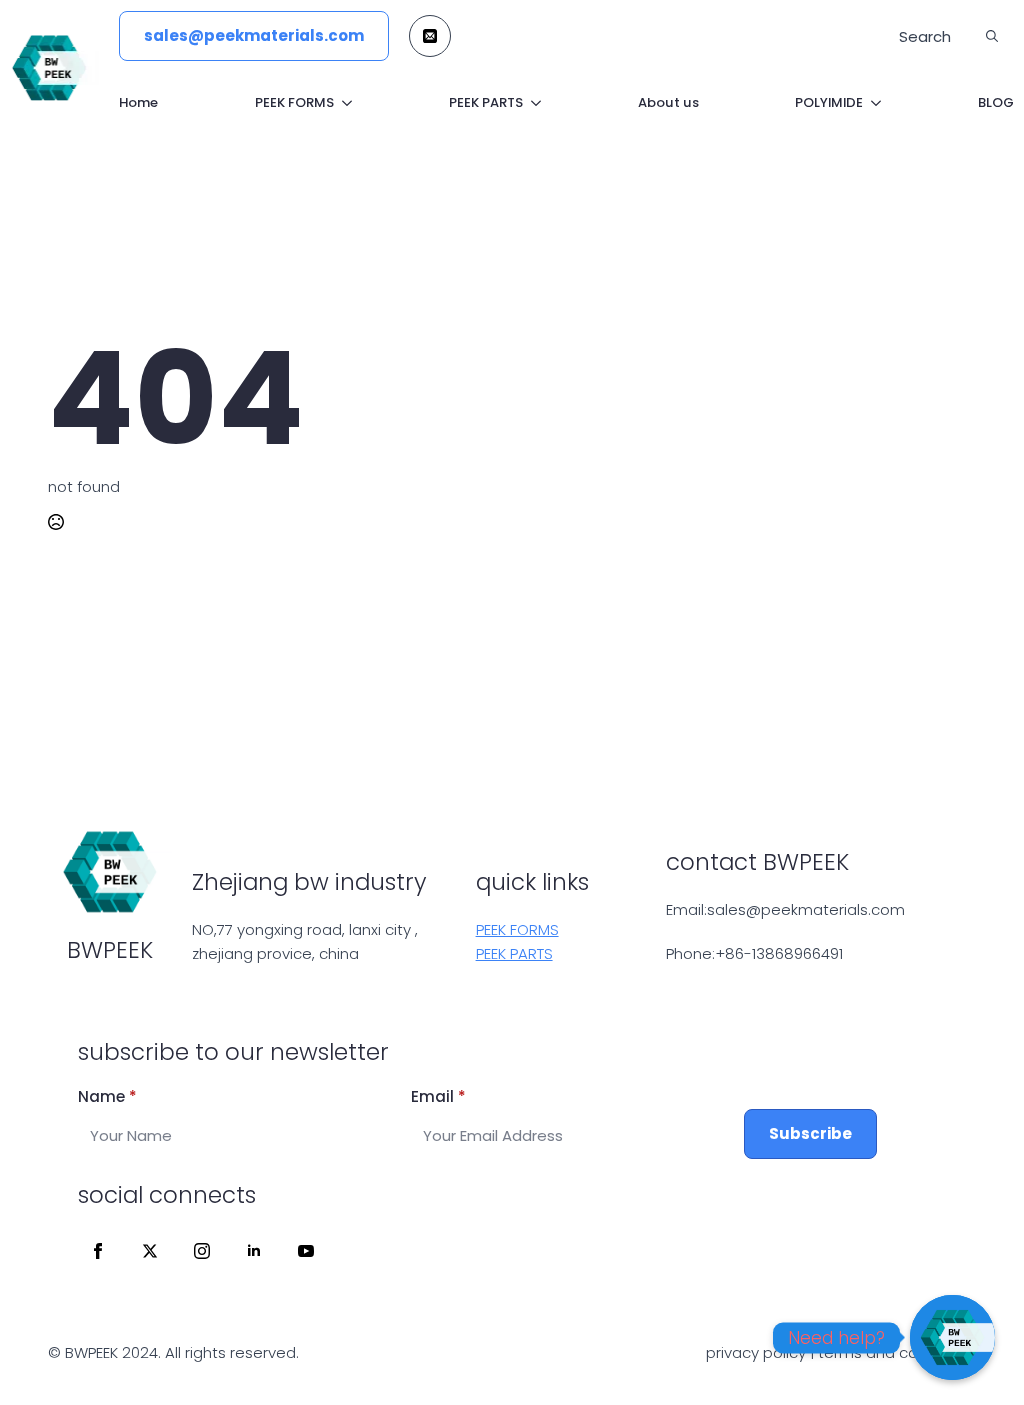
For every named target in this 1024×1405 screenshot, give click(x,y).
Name (107, 1096)
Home (138, 102)
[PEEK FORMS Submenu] (343, 102)
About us (668, 102)
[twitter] (150, 1251)
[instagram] (202, 1251)
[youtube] (306, 1251)
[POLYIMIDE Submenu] (872, 102)
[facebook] (98, 1251)
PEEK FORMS (294, 102)
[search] (992, 36)
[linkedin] (254, 1251)
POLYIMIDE (829, 102)
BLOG (996, 102)
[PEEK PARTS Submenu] (532, 102)
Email (438, 1096)
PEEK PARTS (486, 102)
